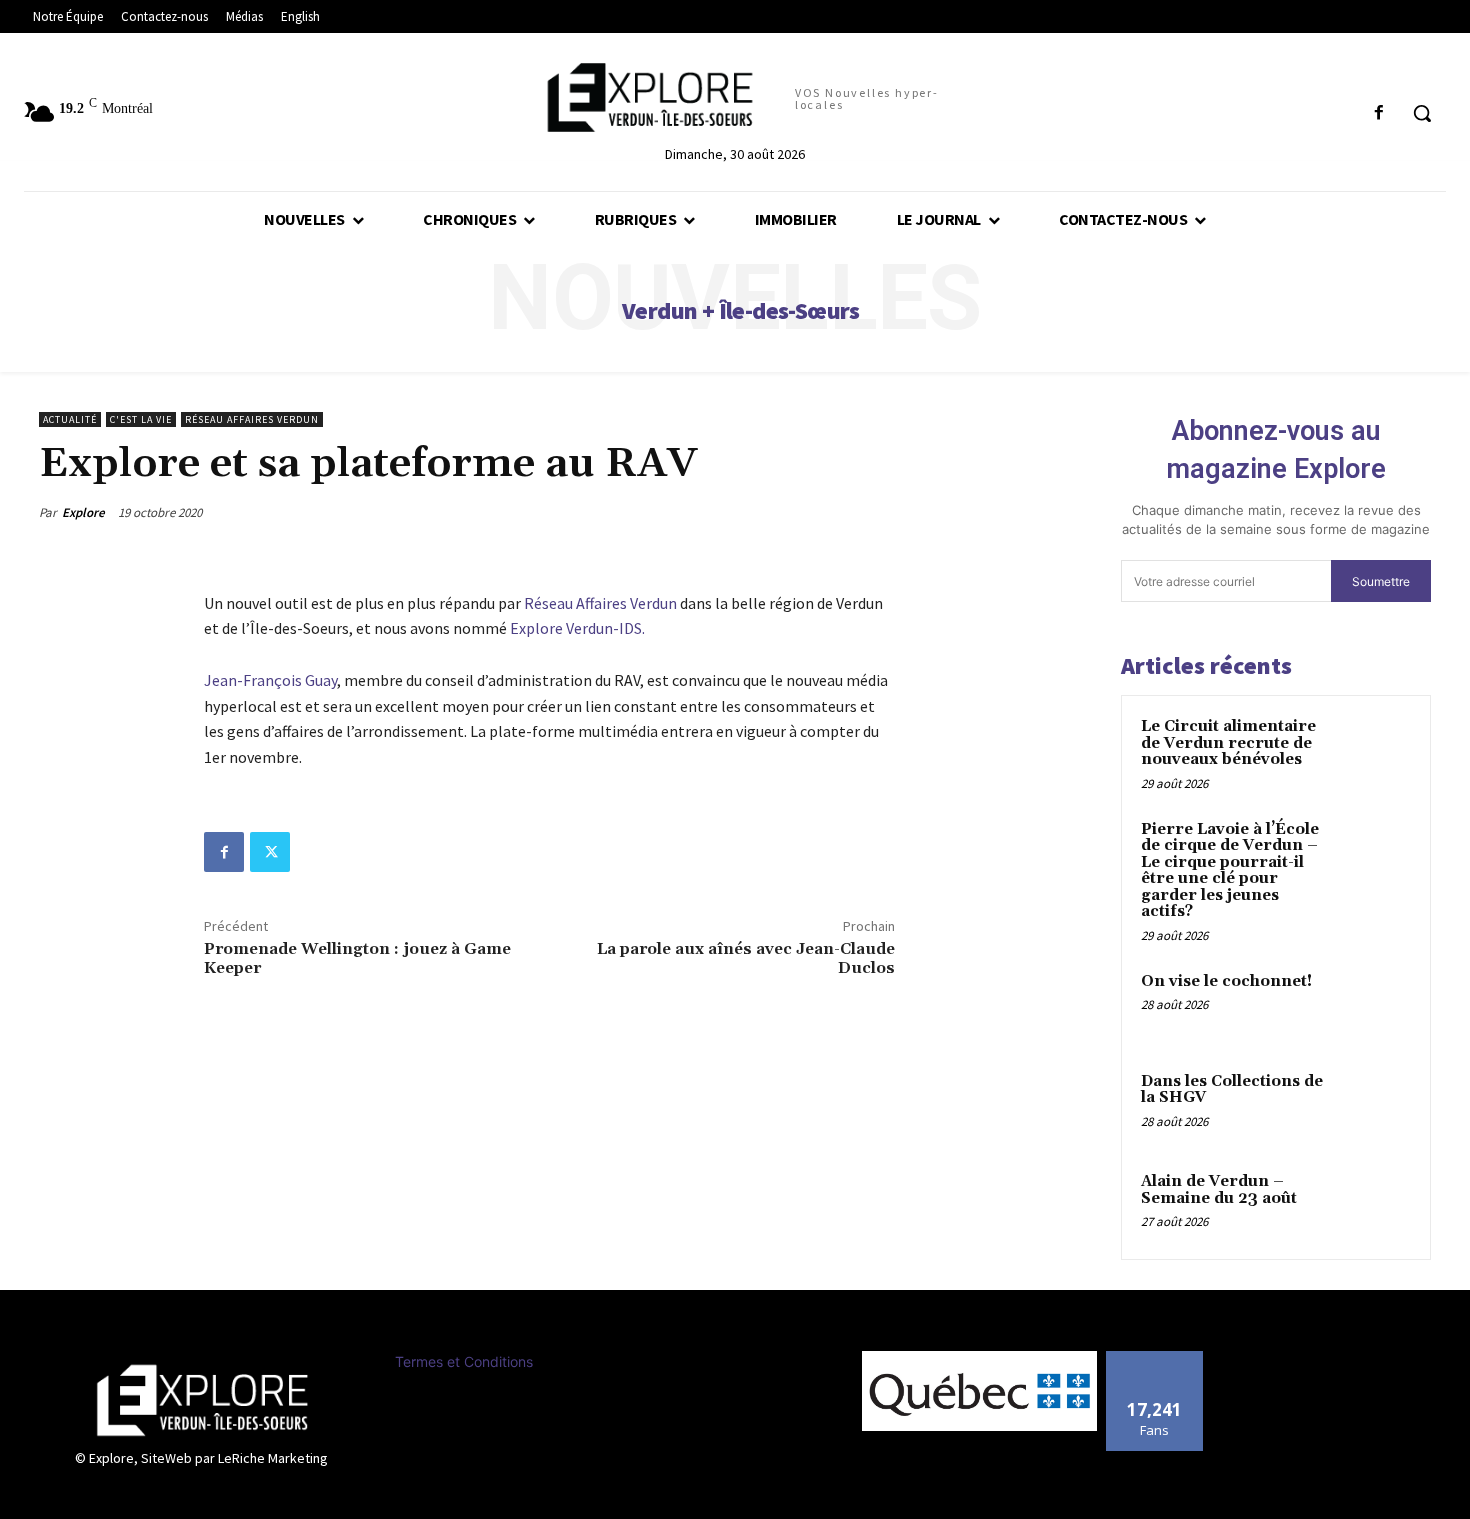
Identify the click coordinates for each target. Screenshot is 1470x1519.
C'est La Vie (141, 419)
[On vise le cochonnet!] (1376, 1005)
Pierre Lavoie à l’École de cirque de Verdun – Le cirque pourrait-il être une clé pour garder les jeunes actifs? (1230, 871)
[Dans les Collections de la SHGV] (1376, 1105)
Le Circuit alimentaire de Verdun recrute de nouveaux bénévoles (1228, 743)
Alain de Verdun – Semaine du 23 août (1219, 1190)
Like (1154, 1358)
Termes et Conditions (464, 1361)
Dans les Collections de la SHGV (1232, 1090)
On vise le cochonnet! (1226, 981)
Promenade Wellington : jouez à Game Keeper (357, 958)
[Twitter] (270, 852)
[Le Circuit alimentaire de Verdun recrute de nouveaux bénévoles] (1376, 750)
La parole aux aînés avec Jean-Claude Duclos (746, 958)
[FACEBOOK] (1379, 113)
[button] (1422, 113)
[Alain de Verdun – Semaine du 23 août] (1376, 1205)
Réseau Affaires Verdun (252, 419)
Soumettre (1381, 581)
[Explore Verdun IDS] (202, 1400)
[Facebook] (224, 852)
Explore (83, 512)
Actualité (70, 419)
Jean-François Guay (270, 680)
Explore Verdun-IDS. (579, 628)
